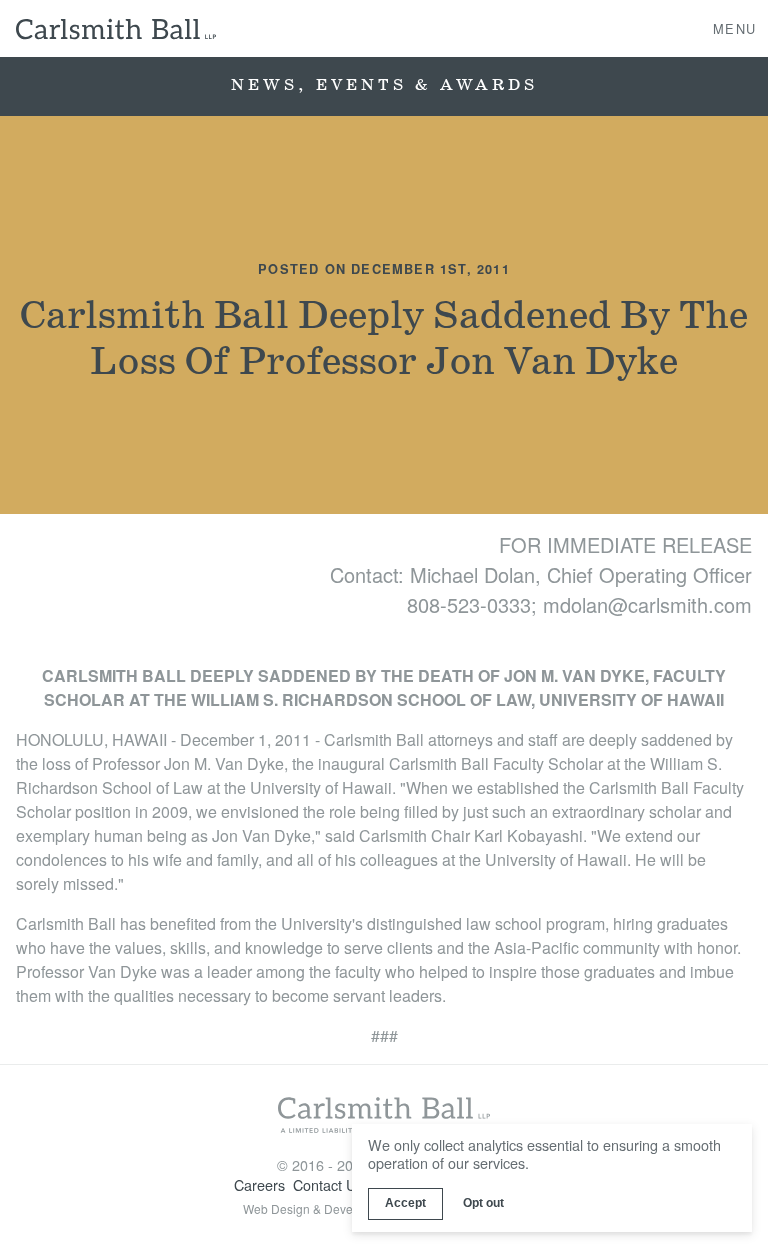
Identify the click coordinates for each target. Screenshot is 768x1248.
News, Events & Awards (384, 85)
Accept (405, 1203)
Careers (259, 1184)
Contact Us (328, 1184)
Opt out (483, 1203)
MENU (734, 27)
